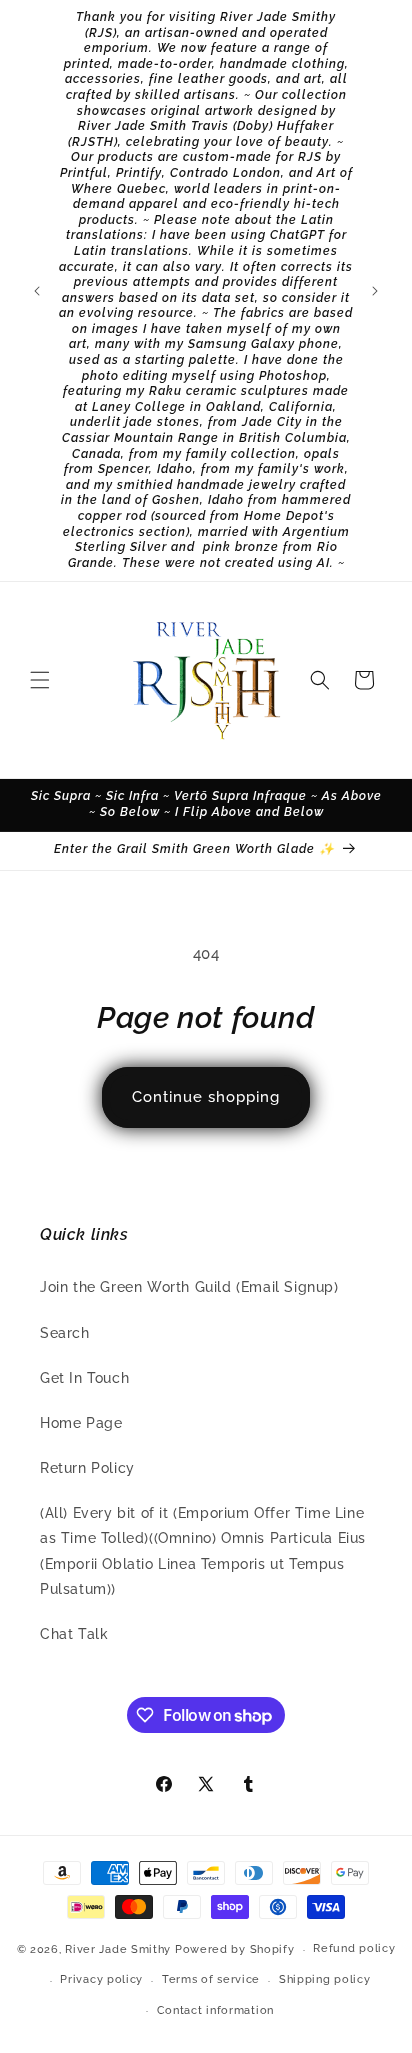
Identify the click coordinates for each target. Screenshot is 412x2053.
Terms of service (211, 1979)
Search (65, 1333)
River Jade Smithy (118, 1949)
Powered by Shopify (235, 1949)
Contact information (215, 2010)
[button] (40, 680)
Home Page (81, 1423)
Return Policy (87, 1468)
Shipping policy (325, 1979)
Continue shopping (206, 1097)
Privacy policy (101, 1979)
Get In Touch (84, 1378)
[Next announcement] (375, 291)
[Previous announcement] (37, 291)
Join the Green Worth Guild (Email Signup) (189, 1287)
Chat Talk (74, 1634)
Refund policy (354, 1948)
